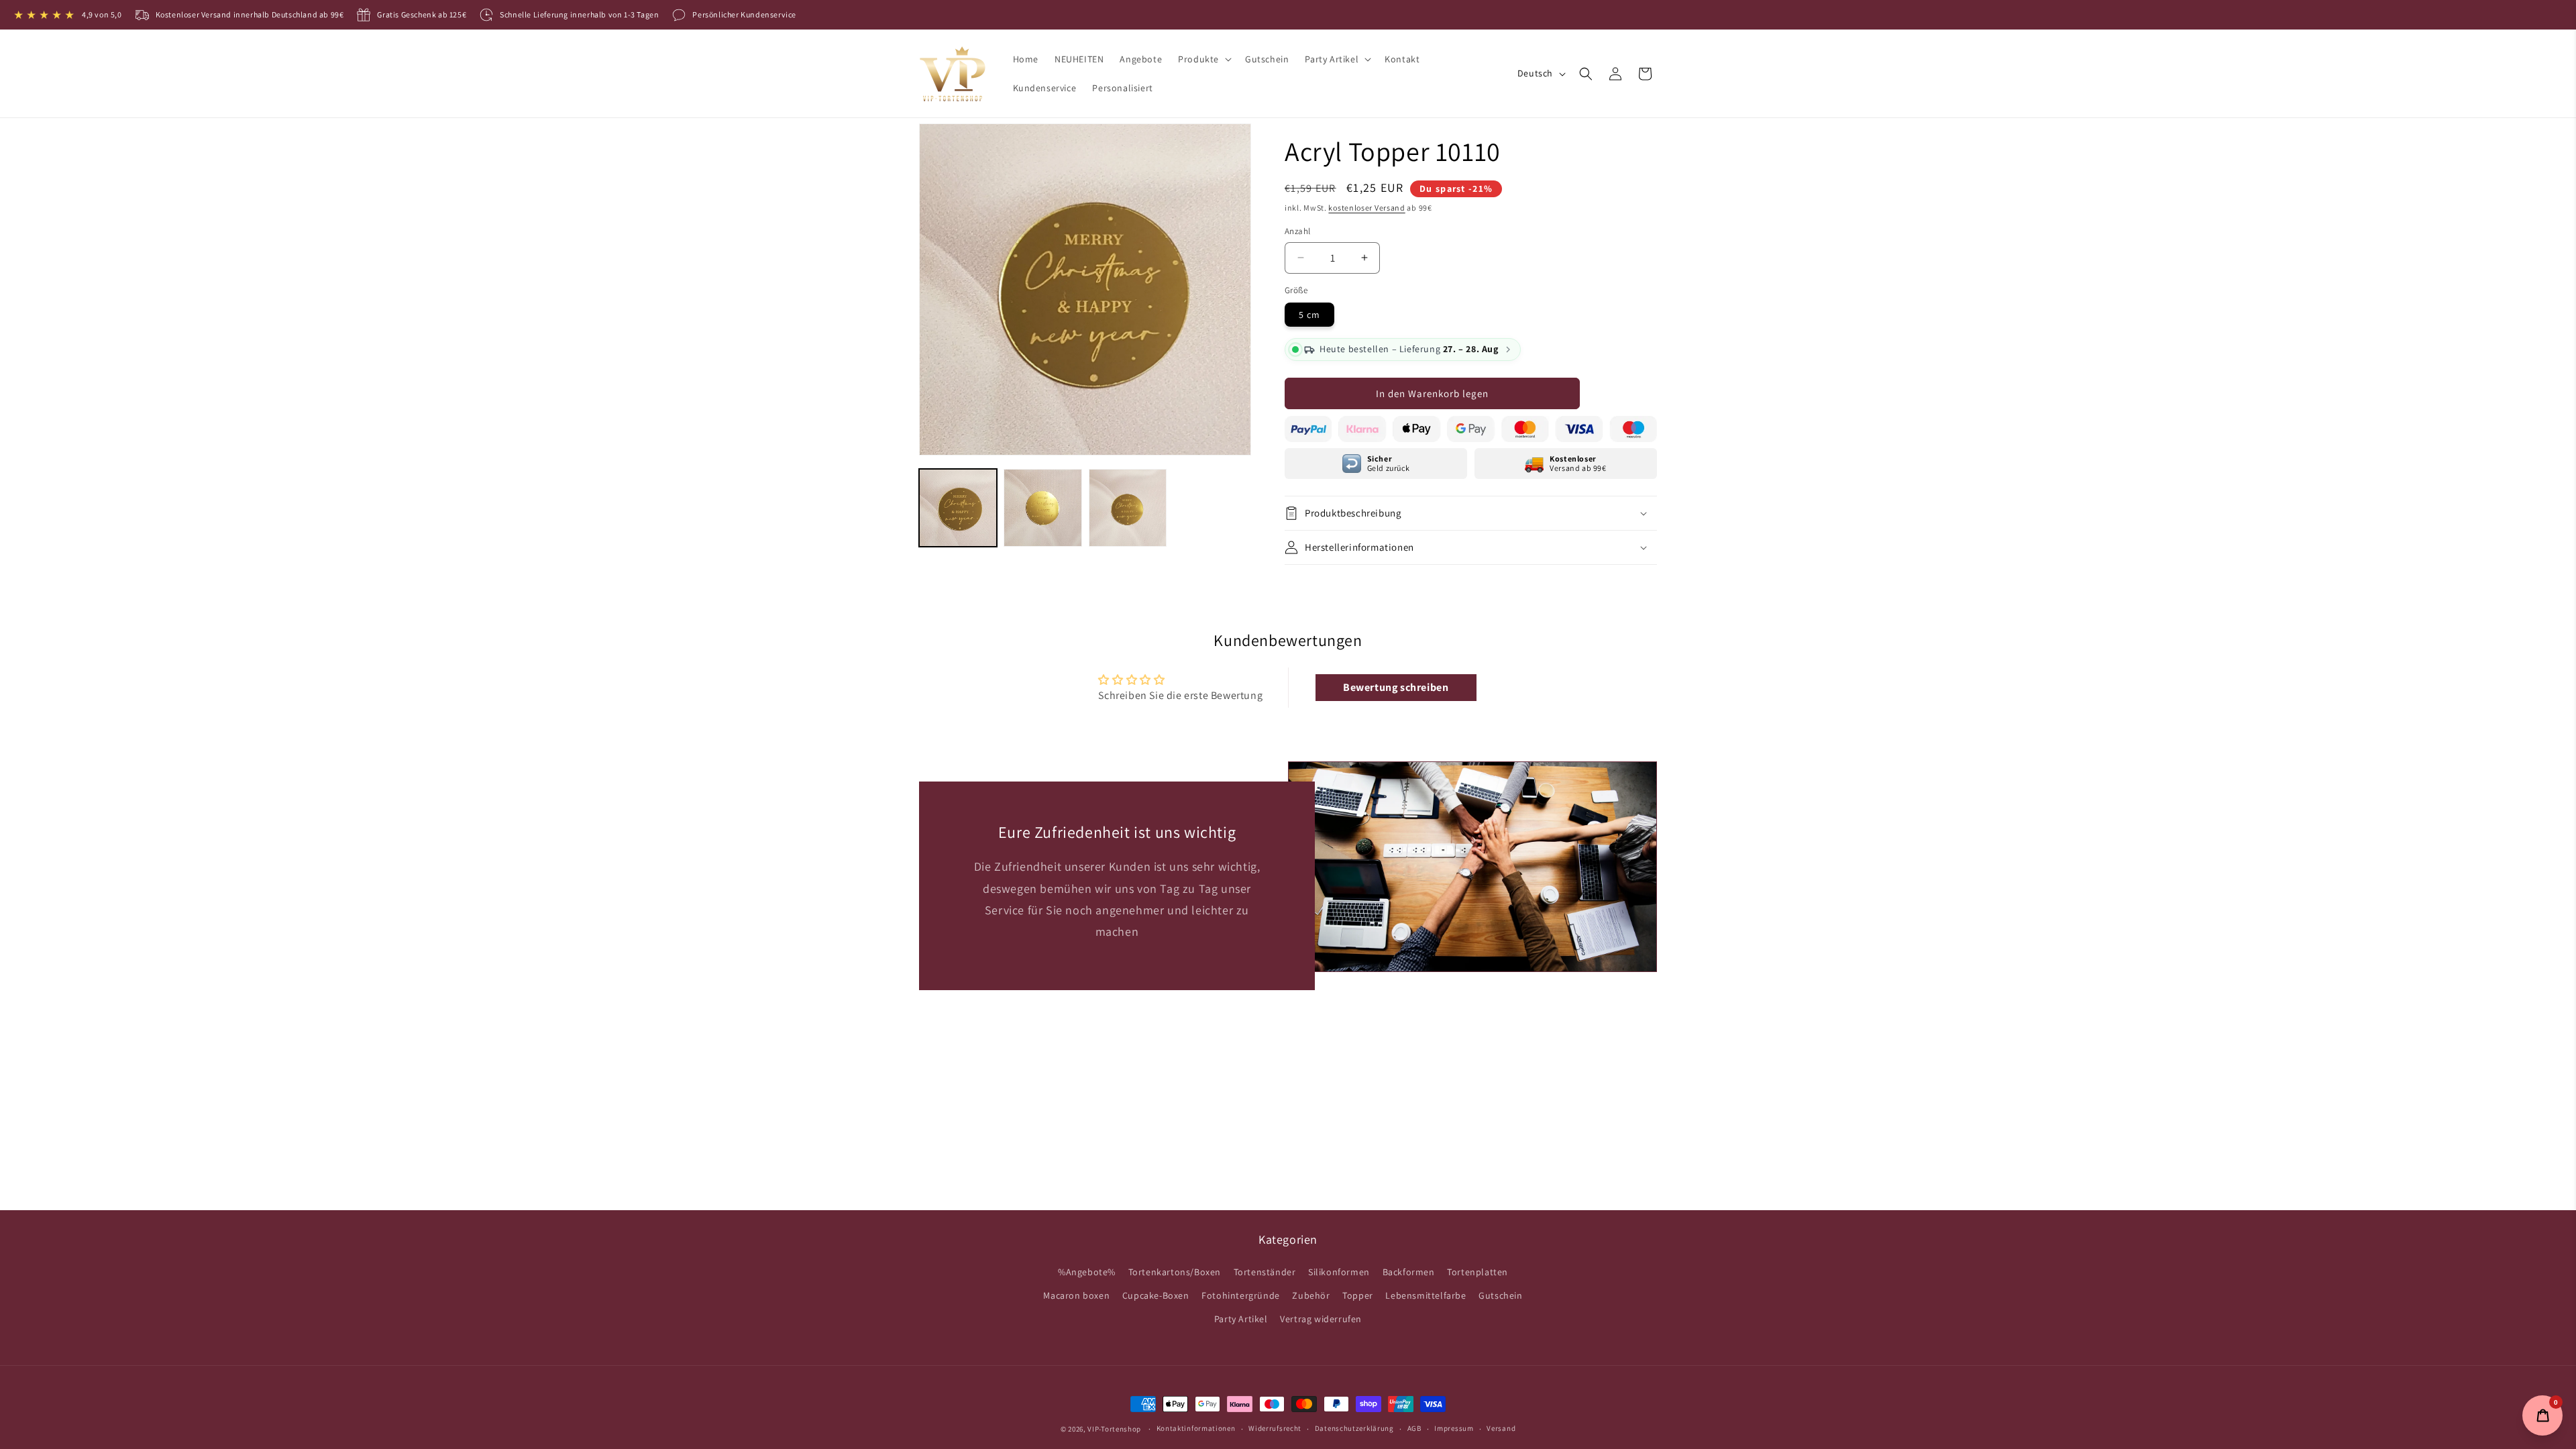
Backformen (1409, 1272)
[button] (1203, 59)
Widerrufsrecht (1275, 1428)
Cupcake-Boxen (1156, 1295)
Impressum (1454, 1428)
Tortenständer (1265, 1272)
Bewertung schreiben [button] (1396, 687)
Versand (1501, 1428)
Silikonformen (1339, 1272)
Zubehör (1311, 1295)
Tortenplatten (1478, 1272)
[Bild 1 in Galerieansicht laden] (958, 508)
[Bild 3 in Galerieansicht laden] (1128, 508)
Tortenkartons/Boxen (1175, 1272)
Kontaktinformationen (1196, 1428)
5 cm (1309, 315)
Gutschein (1500, 1295)
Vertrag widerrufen (1321, 1319)
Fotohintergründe (1241, 1295)
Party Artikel (1241, 1319)
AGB (1414, 1428)
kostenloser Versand (1366, 208)
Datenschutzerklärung (1354, 1428)
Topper (1358, 1295)
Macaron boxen (1076, 1295)
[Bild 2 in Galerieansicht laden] (1042, 508)
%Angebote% (1087, 1272)
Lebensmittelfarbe (1426, 1295)
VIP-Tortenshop (1114, 1429)
